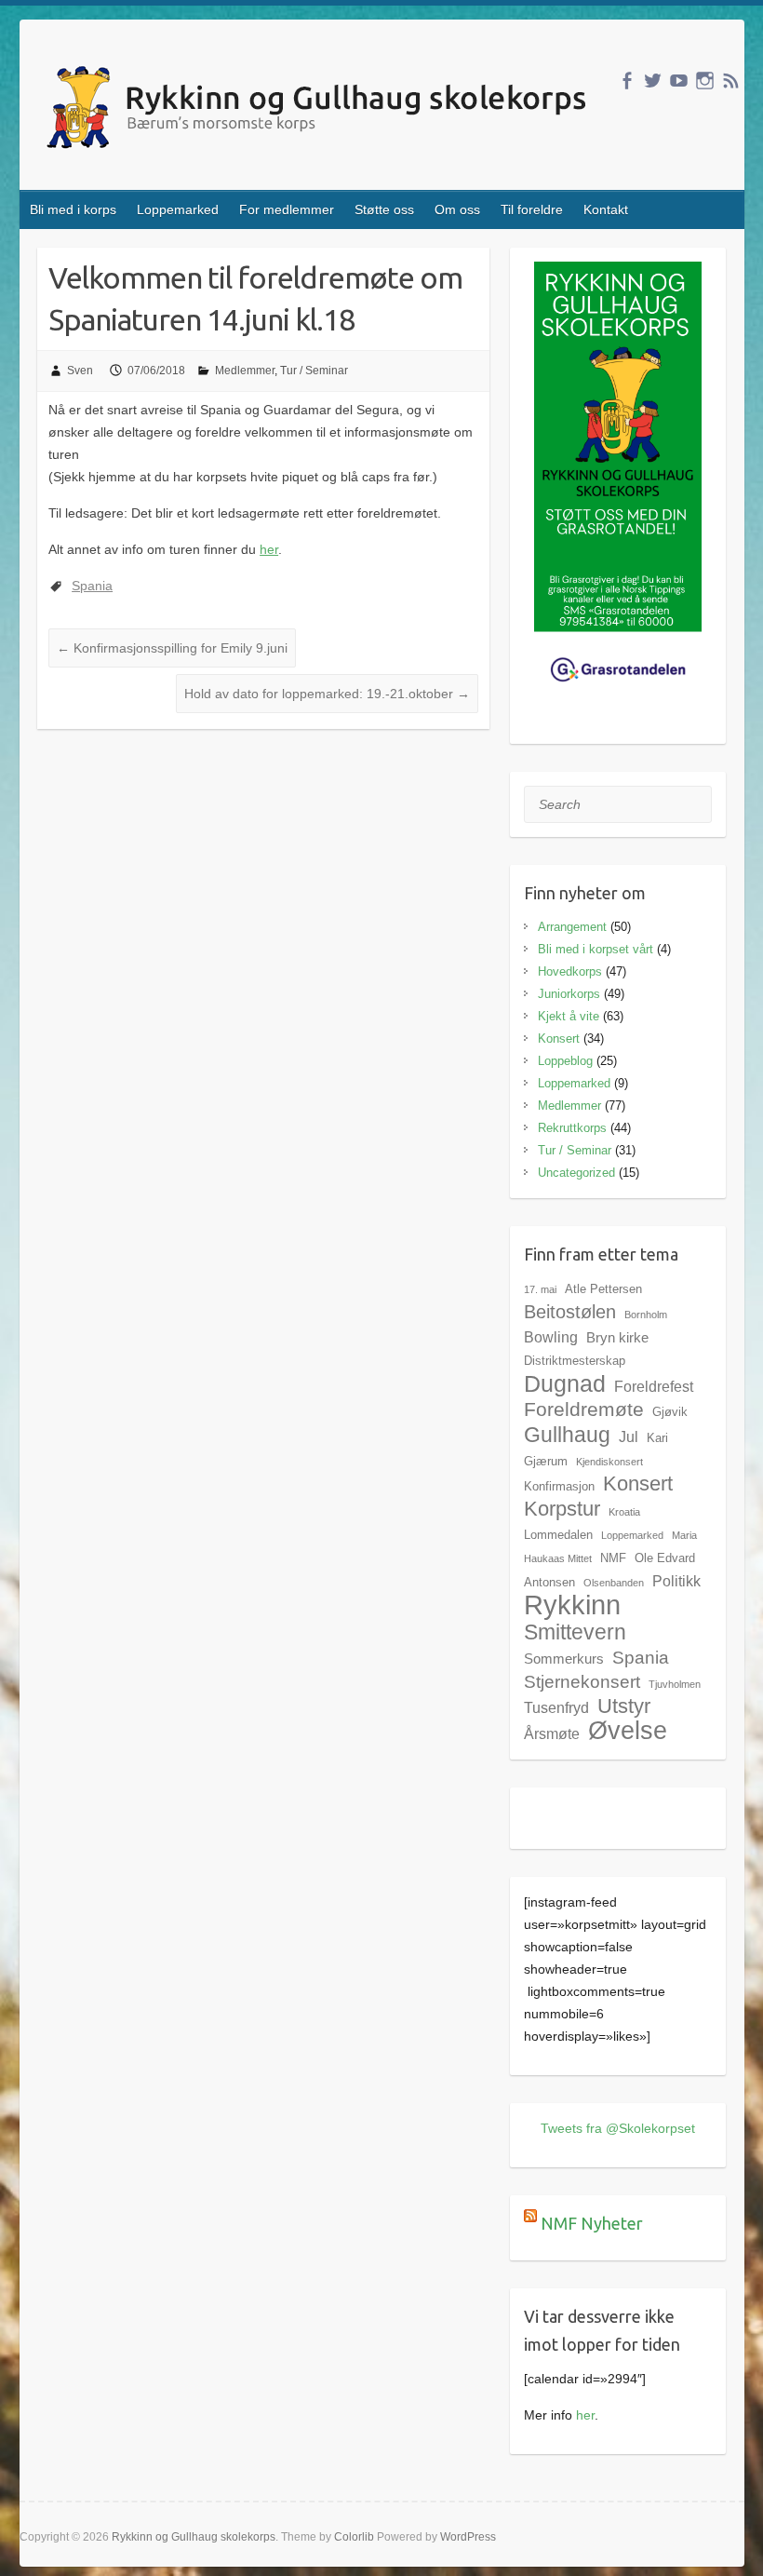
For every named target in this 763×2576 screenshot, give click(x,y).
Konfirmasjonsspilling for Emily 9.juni (172, 648)
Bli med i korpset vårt (596, 949)
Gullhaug (567, 1435)
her (269, 549)
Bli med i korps (73, 209)
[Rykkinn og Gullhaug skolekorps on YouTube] (679, 81)
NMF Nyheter (592, 2223)
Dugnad (565, 1383)
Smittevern (575, 1632)
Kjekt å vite (569, 1016)
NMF (613, 1558)
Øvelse (628, 1730)
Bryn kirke (617, 1337)
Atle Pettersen (603, 1289)
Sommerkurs (564, 1659)
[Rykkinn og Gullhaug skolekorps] (321, 110)
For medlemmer (287, 209)
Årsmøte (552, 1733)
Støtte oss (384, 209)
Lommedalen (558, 1535)
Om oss (457, 209)
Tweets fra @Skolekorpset (618, 2128)
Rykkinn (572, 1605)
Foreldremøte (584, 1409)
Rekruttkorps (572, 1128)
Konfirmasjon (559, 1486)
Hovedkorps (570, 971)
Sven (80, 371)
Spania (92, 586)
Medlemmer (245, 371)
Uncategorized (576, 1173)
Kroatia (624, 1512)
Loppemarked (178, 209)
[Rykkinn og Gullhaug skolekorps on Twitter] (653, 81)
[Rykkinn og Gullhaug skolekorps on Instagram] (705, 81)
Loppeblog (565, 1061)
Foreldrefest (654, 1386)
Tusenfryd (556, 1707)
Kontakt (606, 209)
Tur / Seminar (314, 371)
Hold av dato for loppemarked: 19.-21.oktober (327, 694)
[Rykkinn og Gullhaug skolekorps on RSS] (731, 81)
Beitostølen (570, 1312)
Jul (629, 1436)
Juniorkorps (569, 994)
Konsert (559, 1038)
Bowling (551, 1337)
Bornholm (646, 1315)
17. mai (540, 1289)
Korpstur (562, 1509)
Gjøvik (670, 1412)
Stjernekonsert (582, 1681)
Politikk (676, 1581)
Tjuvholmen (675, 1684)
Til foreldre (532, 209)
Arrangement (572, 927)
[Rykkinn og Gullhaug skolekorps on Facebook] (627, 81)
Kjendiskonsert (609, 1462)
